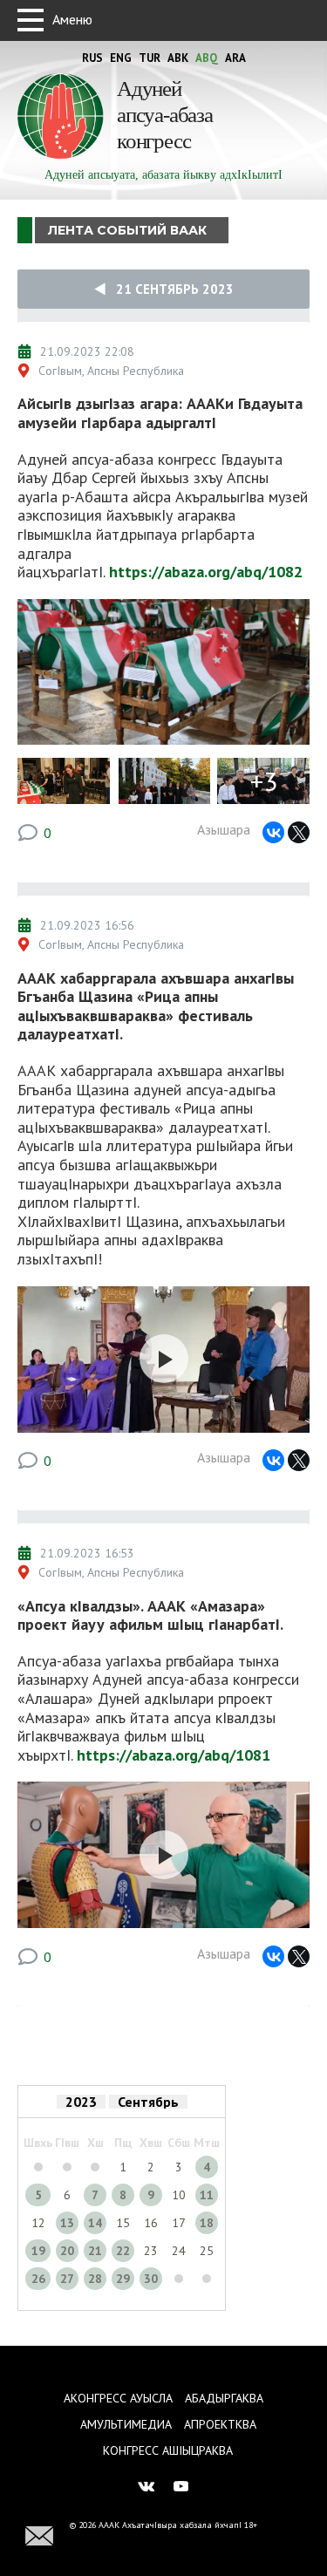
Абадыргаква (224, 2398)
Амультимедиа (126, 2424)
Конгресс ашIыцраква (168, 2450)
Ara (235, 58)
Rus (92, 58)
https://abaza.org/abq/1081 (174, 1755)
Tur (150, 58)
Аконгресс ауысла (118, 2398)
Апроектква (220, 2424)
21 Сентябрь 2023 (170, 289)
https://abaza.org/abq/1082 (206, 572)
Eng (121, 58)
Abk (178, 58)
